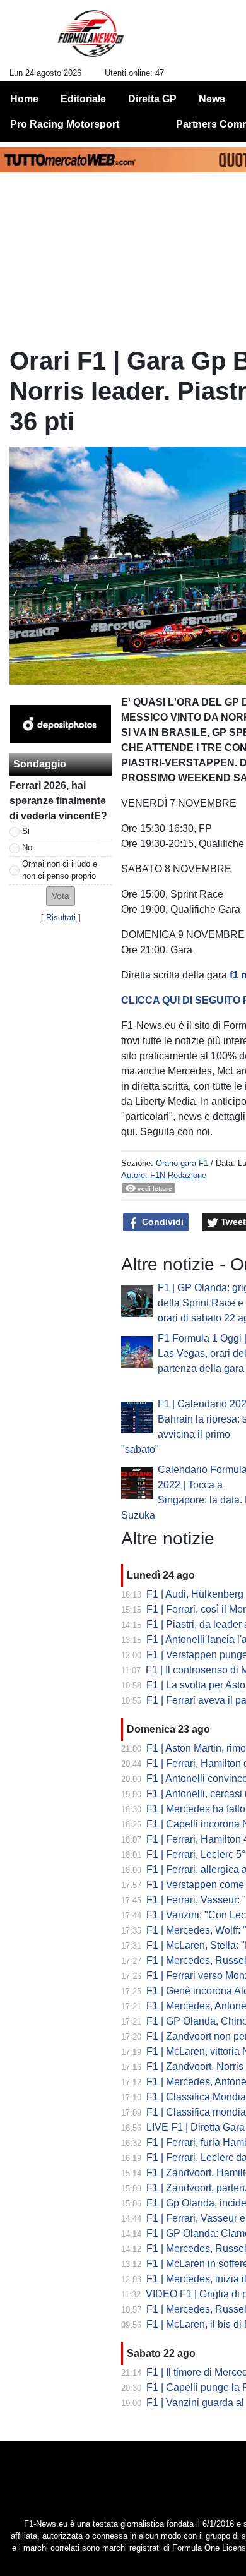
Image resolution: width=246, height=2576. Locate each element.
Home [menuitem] (24, 99)
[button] (61, 896)
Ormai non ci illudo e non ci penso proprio (60, 870)
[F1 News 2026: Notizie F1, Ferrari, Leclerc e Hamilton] (91, 39)
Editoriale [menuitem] (83, 99)
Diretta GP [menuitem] (152, 99)
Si (26, 831)
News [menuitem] (212, 99)
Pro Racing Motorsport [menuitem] (65, 124)
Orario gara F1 (182, 1163)
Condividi (161, 1222)
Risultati (61, 918)
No (27, 847)
